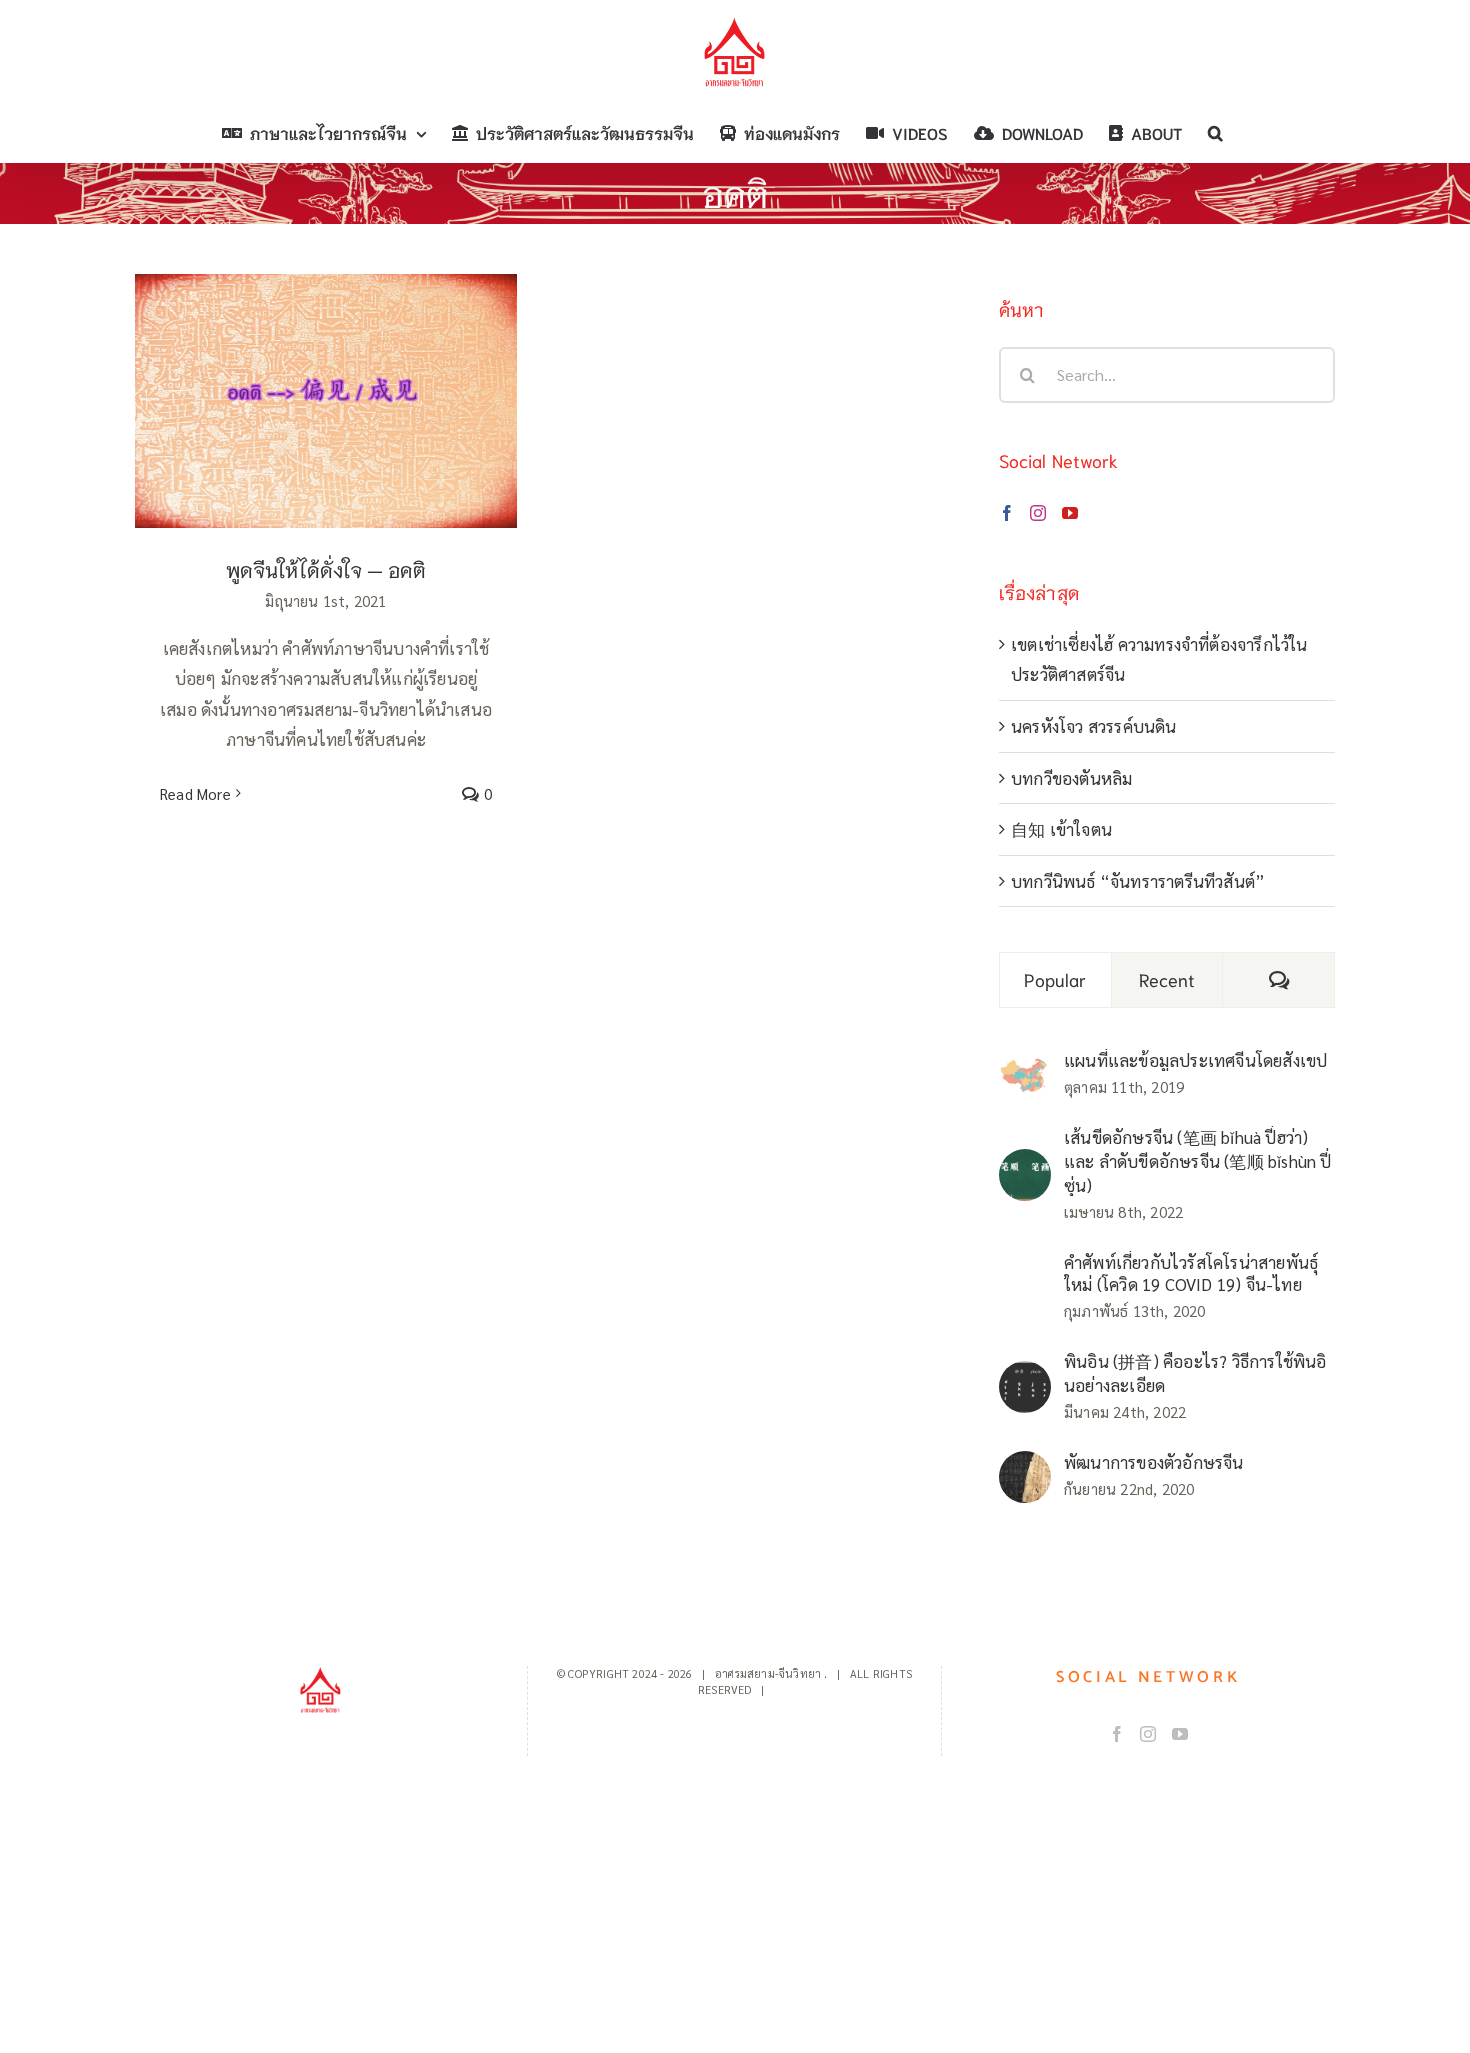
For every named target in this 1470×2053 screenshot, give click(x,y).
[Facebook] (1007, 513)
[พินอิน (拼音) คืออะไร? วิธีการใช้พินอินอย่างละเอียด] (1025, 1376)
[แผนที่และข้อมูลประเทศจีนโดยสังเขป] (1025, 1071)
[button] (1215, 133)
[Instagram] (1038, 513)
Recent (1167, 979)
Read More (195, 793)
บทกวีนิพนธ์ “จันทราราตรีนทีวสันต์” (1138, 881)
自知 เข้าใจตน (1061, 829)
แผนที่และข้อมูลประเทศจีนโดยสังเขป (1195, 1060)
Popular (1055, 979)
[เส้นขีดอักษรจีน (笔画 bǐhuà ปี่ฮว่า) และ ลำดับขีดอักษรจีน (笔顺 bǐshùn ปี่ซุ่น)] (1025, 1164)
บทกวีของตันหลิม (1071, 778)
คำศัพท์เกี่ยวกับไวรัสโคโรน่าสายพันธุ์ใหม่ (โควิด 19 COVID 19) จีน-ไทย (1191, 1273)
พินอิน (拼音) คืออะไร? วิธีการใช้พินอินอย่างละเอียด (1195, 1373)
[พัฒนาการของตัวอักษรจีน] (1025, 1466)
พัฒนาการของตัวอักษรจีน (1154, 1462)
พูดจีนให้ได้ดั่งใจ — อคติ (326, 381)
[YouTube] (1070, 513)
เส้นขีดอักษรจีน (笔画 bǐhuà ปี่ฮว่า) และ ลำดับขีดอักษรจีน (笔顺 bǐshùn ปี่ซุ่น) (1198, 1161)
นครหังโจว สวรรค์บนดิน (1094, 726)
